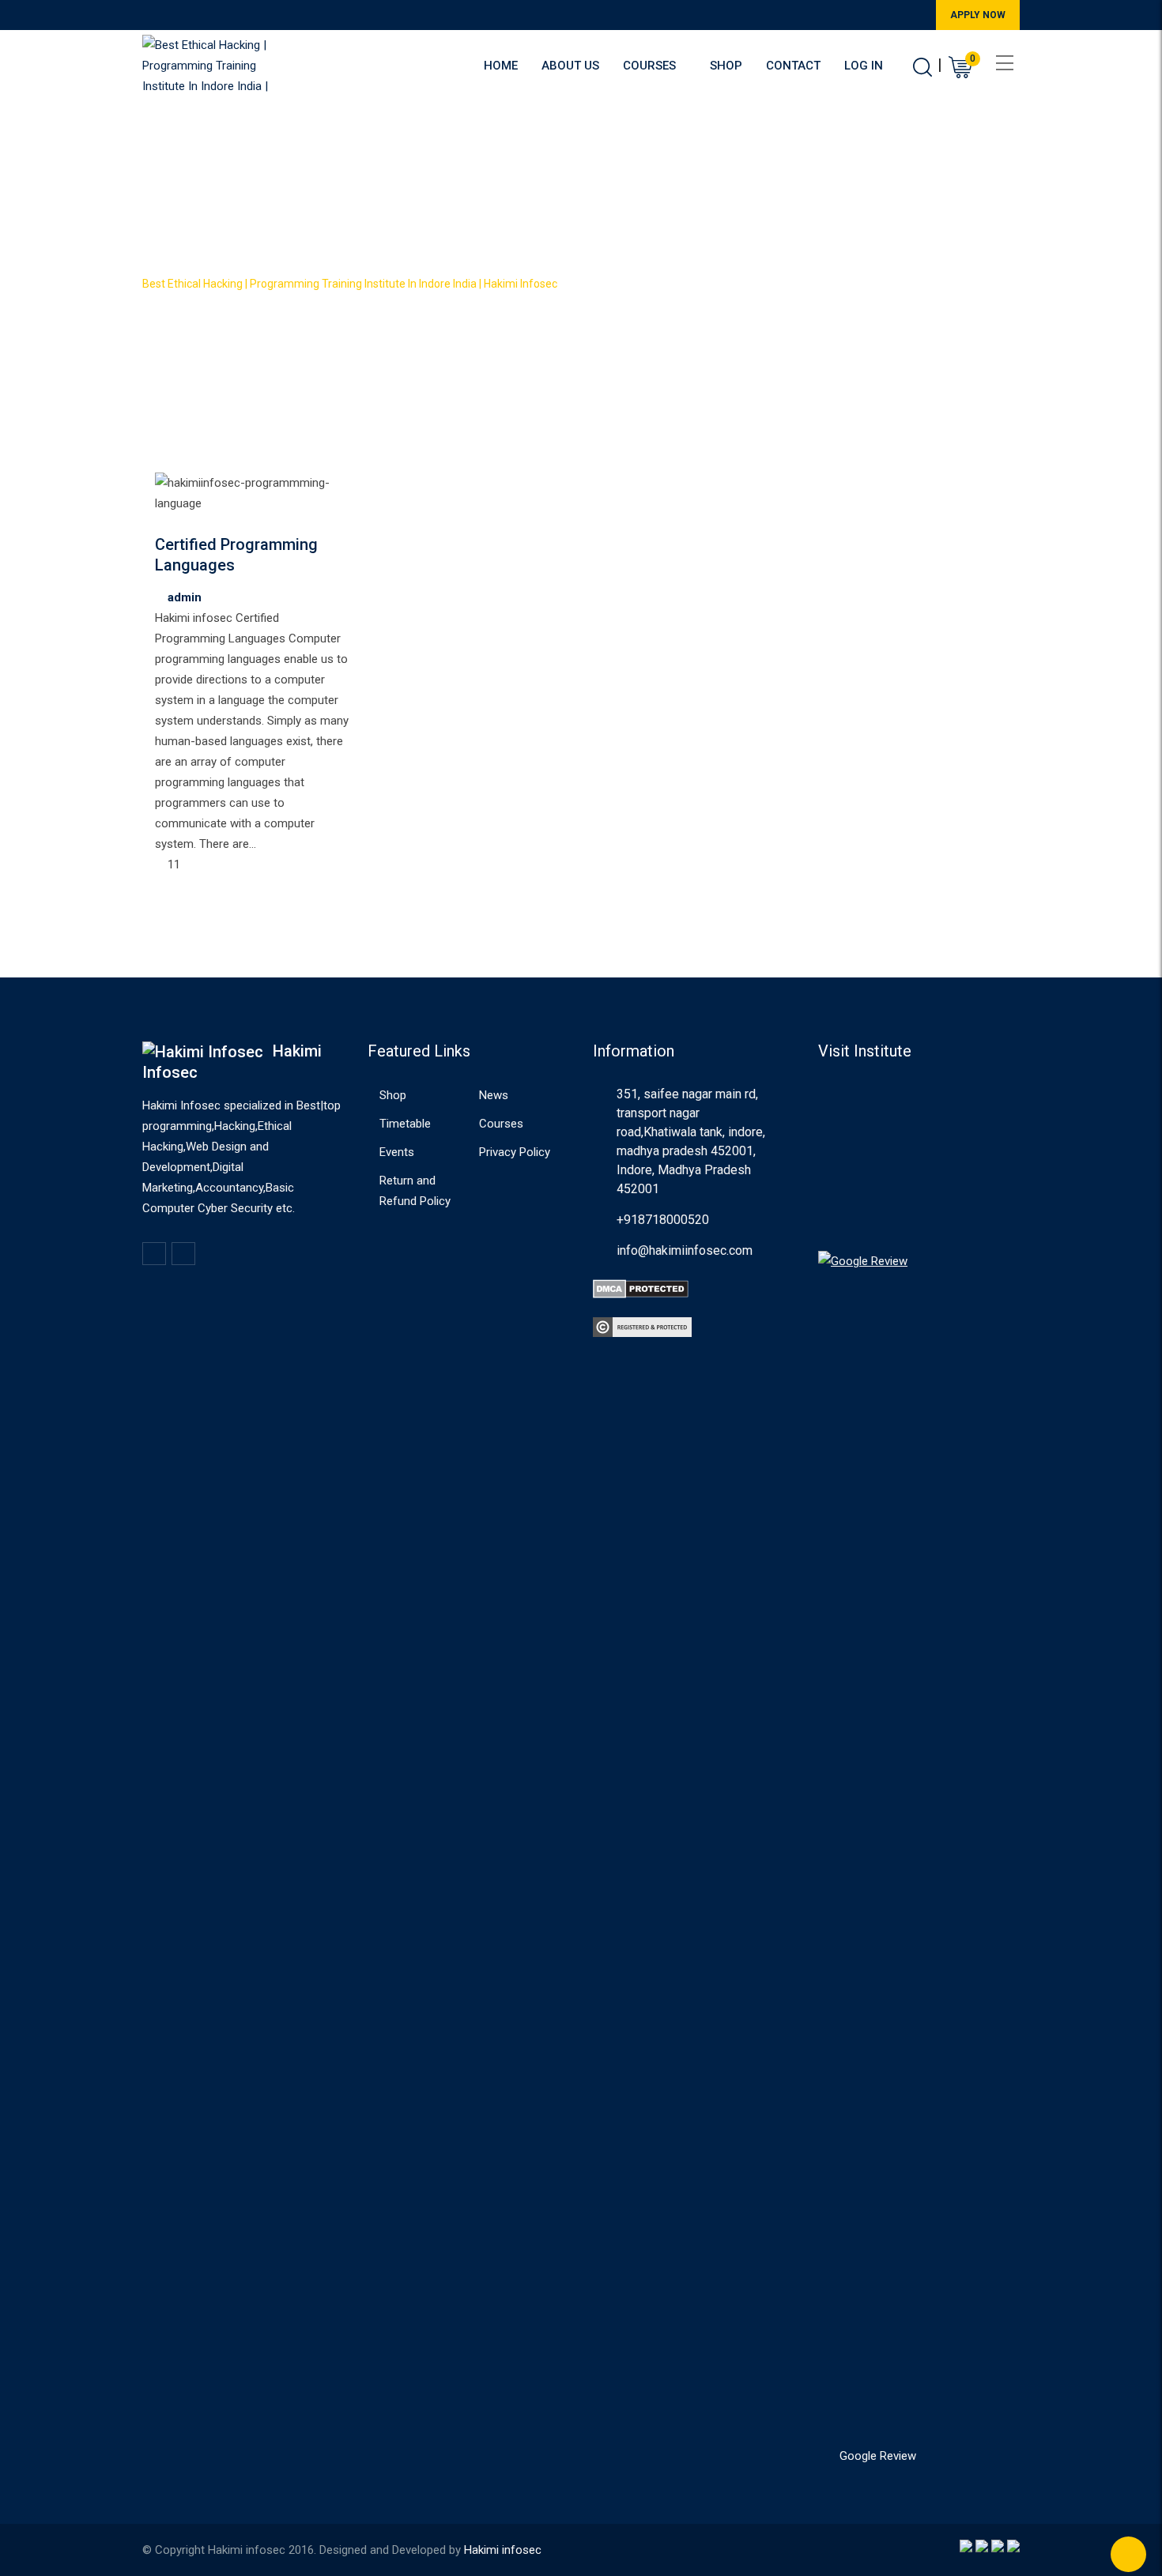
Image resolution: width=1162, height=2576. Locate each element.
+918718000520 (663, 1220)
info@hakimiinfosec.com (685, 1250)
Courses (649, 66)
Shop (726, 66)
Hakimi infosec (503, 2550)
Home (501, 66)
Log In (864, 66)
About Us (570, 66)
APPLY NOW (978, 15)
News (494, 1095)
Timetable (405, 1124)
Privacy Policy (515, 1152)
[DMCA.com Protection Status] (641, 1288)
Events (397, 1152)
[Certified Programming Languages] (160, 524)
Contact (793, 66)
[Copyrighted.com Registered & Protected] (642, 1327)
